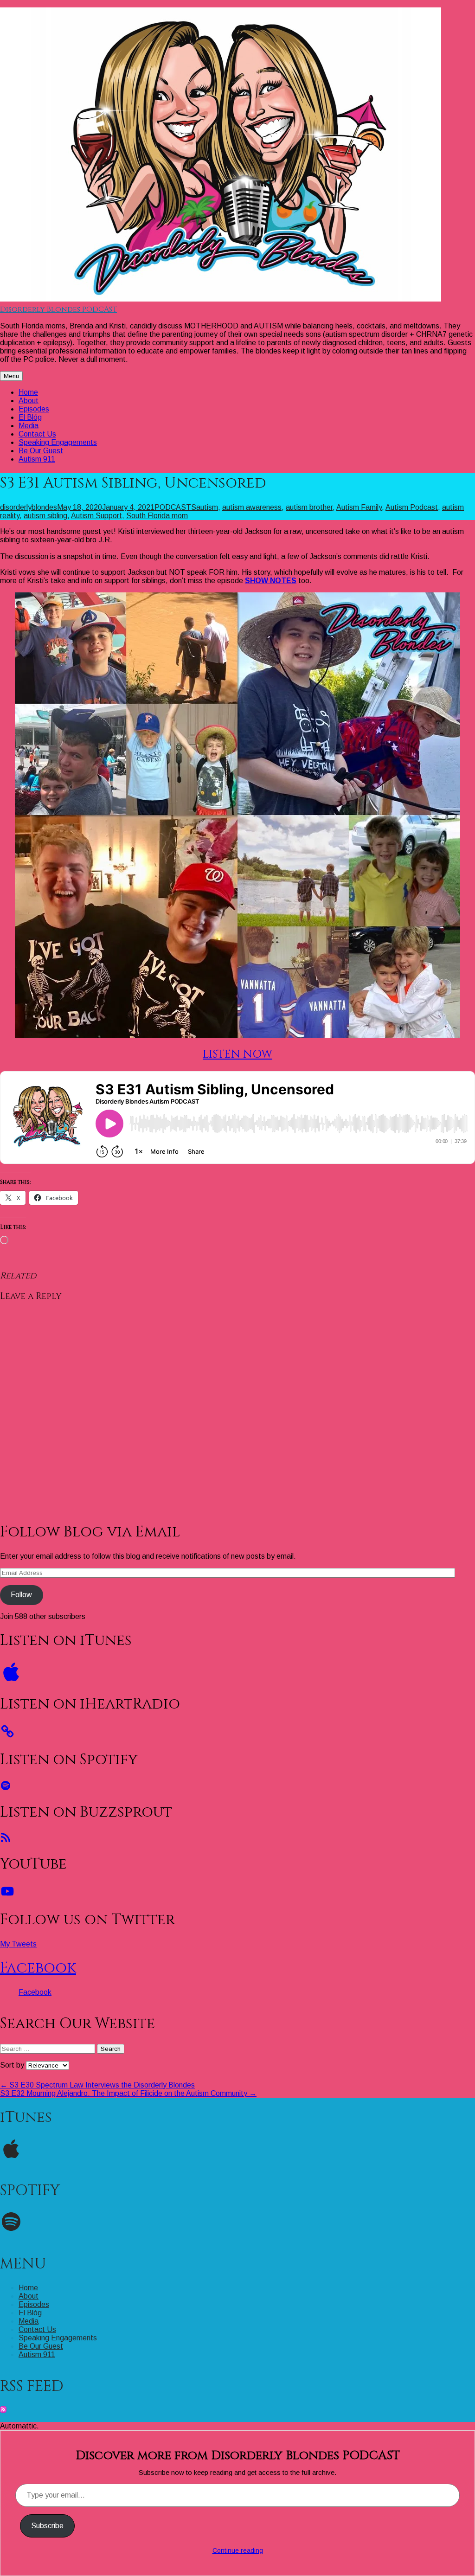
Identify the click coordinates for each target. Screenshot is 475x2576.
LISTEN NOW (237, 1054)
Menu (11, 376)
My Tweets (18, 1944)
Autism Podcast (412, 507)
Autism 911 (37, 459)
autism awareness (252, 507)
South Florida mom (157, 516)
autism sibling (45, 516)
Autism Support (96, 516)
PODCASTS (175, 507)
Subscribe (47, 2526)
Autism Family (359, 507)
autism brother (309, 507)
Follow (21, 1595)
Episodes (34, 409)
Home (28, 392)
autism (207, 507)
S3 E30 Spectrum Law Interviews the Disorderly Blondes (97, 2085)
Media (29, 426)
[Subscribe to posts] (3, 2410)
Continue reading (238, 2550)
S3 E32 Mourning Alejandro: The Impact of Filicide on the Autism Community (128, 2093)
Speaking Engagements (58, 442)
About (29, 401)
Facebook (38, 1968)
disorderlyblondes (29, 507)
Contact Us (37, 434)
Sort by (13, 2065)
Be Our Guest (41, 451)
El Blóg (30, 417)
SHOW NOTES (271, 581)
